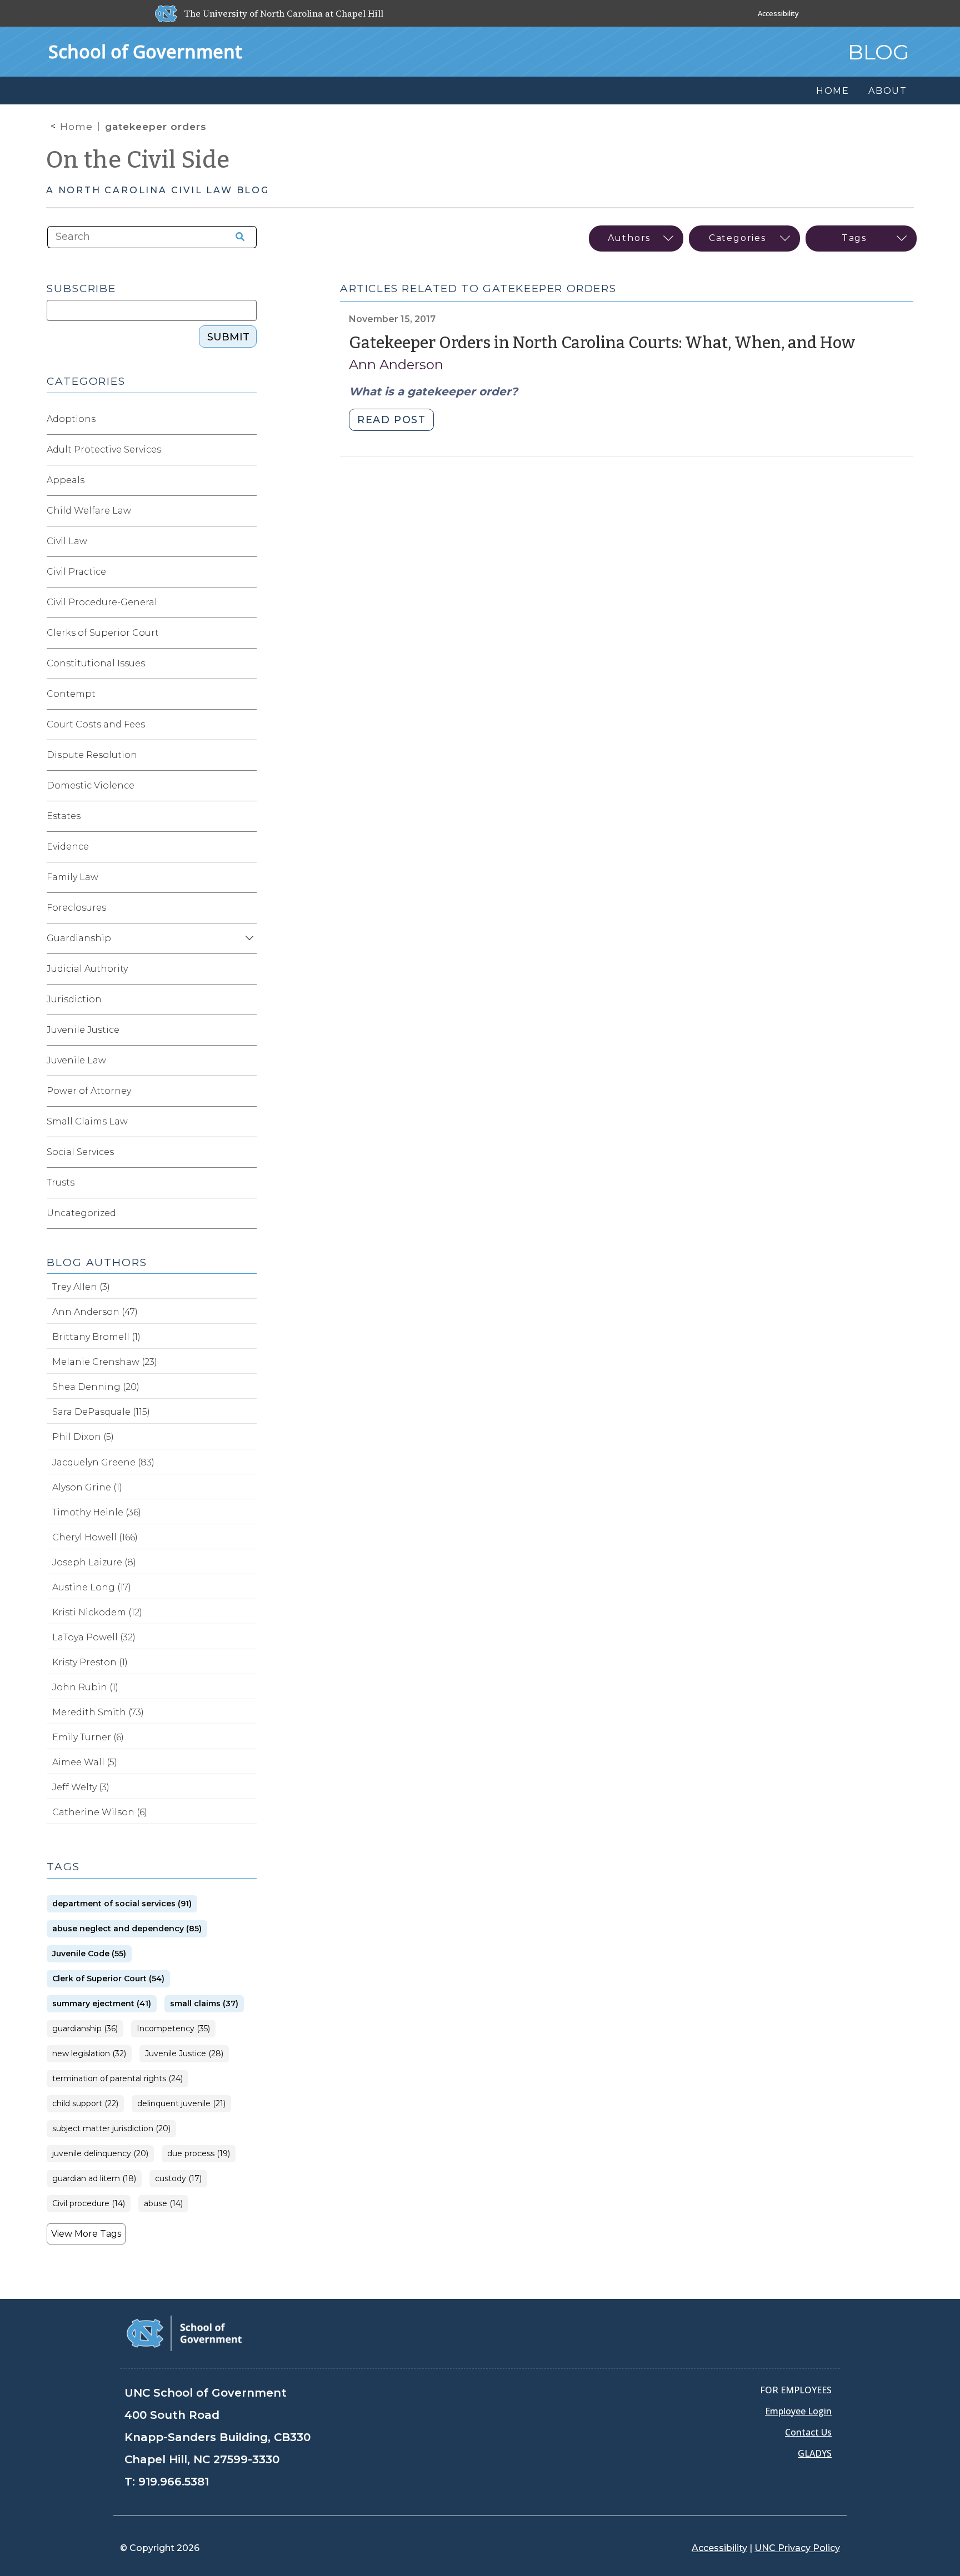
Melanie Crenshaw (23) (105, 1362)
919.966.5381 (174, 2482)
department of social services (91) (122, 1904)
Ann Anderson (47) (95, 1312)
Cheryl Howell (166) (95, 1537)
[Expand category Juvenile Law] (248, 1061)
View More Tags (86, 2234)
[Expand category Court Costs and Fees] (248, 725)
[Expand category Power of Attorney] (248, 1091)
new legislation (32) (89, 2054)
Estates (64, 816)
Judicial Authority (87, 969)
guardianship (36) (85, 2029)
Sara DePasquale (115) (101, 1412)
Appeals (66, 480)
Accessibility (778, 13)
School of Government (145, 51)
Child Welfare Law (89, 511)
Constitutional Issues (96, 663)
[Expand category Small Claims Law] (248, 1122)
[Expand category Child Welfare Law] (248, 511)
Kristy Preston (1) (90, 1662)
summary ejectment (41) (102, 2004)
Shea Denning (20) (96, 1387)
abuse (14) (163, 2204)
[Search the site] (236, 237)
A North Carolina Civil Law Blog (158, 190)
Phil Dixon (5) (83, 1437)
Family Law (72, 877)
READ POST (391, 420)
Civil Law (67, 541)
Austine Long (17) (92, 1587)
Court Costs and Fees (96, 724)
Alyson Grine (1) (87, 1487)
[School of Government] (184, 2333)
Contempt (71, 694)
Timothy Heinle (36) (97, 1512)
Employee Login (798, 2411)
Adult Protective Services (104, 450)
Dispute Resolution (92, 755)
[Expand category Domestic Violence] (248, 786)
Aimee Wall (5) (85, 1762)
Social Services (80, 1152)
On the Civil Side (138, 160)
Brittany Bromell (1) (96, 1337)
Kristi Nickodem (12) (97, 1612)
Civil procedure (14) (89, 2204)
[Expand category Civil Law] (248, 541)
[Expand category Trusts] (248, 1183)
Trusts (61, 1182)
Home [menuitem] (833, 91)
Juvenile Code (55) (89, 1954)
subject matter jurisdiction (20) (111, 2129)
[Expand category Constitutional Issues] (248, 664)
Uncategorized (81, 1213)
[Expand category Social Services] (248, 1152)
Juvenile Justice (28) (184, 2054)
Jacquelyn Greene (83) (103, 1462)
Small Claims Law (87, 1121)
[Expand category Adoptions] (248, 419)
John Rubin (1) (85, 1687)
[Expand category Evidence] (248, 847)
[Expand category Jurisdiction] (248, 1000)
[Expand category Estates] (248, 816)
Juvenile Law (76, 1060)
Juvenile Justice (83, 1030)
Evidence (68, 847)
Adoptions (71, 419)
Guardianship (79, 938)
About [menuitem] (888, 91)
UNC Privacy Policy (797, 2548)
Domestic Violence (91, 785)
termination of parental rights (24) (117, 2079)
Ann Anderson (396, 365)
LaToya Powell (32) (94, 1637)
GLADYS (815, 2453)
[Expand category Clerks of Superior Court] (248, 633)
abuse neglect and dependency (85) (127, 1929)
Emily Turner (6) (88, 1737)
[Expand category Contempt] (248, 694)
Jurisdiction (74, 999)
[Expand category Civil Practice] (248, 572)
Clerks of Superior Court (103, 633)
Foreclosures (76, 908)
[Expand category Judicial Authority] (248, 969)
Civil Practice (76, 572)
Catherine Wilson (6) (100, 1812)
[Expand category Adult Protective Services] (248, 450)
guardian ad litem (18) (94, 2179)
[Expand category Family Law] (248, 877)
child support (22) (85, 2104)
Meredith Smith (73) (98, 1712)
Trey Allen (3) (81, 1287)
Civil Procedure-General (102, 602)
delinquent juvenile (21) (181, 2104)
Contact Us (808, 2432)
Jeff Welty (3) (81, 1787)
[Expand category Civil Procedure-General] (248, 602)
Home (76, 127)
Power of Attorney (89, 1091)
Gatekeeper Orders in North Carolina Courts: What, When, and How (602, 343)
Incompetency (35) (173, 2029)
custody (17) (178, 2179)
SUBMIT (228, 337)
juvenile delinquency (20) (100, 2154)
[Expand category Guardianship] (248, 938)
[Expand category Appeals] (248, 480)
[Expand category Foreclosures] (248, 908)
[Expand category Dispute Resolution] (248, 755)
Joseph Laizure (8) (94, 1562)
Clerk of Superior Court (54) (108, 1979)
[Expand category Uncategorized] (248, 1213)
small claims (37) (204, 2004)
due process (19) (199, 2154)
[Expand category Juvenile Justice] (248, 1030)
